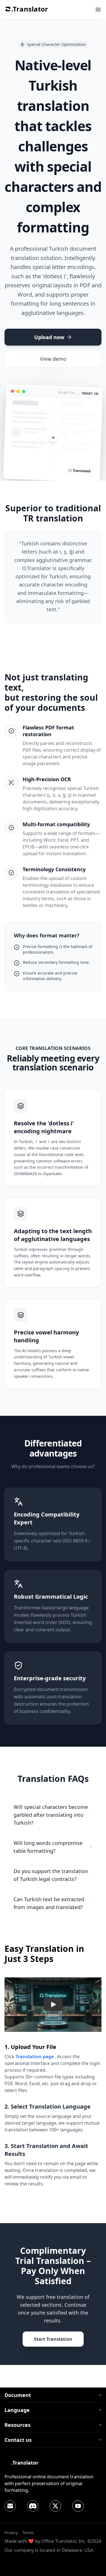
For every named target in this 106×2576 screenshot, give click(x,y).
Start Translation (53, 2339)
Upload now (49, 337)
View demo (53, 359)
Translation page (35, 2057)
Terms (28, 2533)
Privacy (11, 2533)
